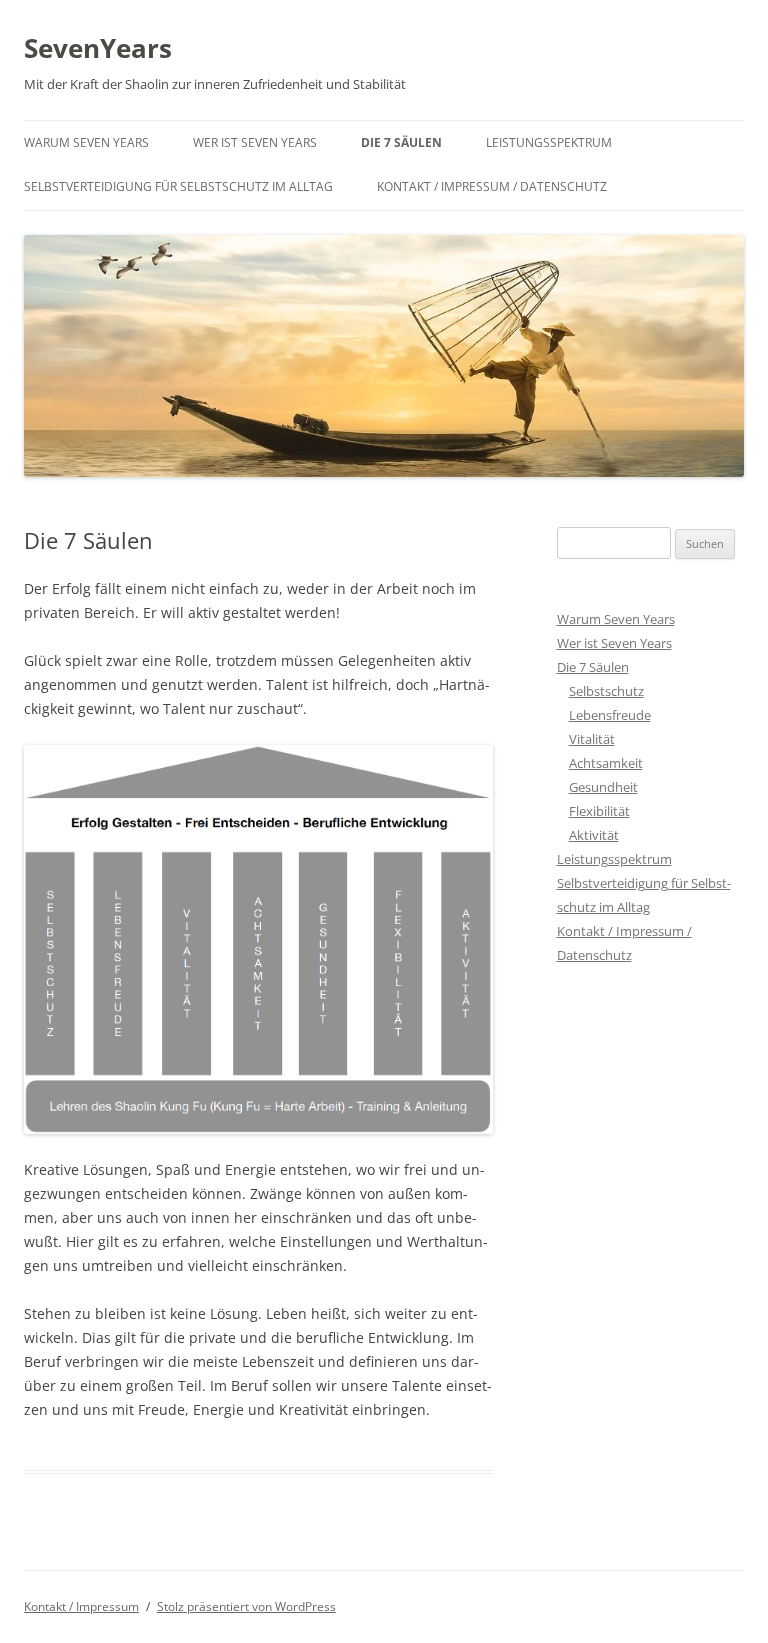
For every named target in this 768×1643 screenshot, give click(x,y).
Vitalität (592, 739)
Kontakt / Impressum (81, 1606)
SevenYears (98, 48)
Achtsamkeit (606, 763)
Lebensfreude (610, 715)
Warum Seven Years (86, 142)
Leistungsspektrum (549, 142)
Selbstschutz (606, 691)
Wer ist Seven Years (255, 142)
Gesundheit (603, 787)
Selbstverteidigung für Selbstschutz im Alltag (178, 186)
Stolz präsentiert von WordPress (246, 1606)
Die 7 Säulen (401, 142)
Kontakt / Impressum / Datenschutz (492, 186)
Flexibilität (599, 811)
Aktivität (594, 835)
